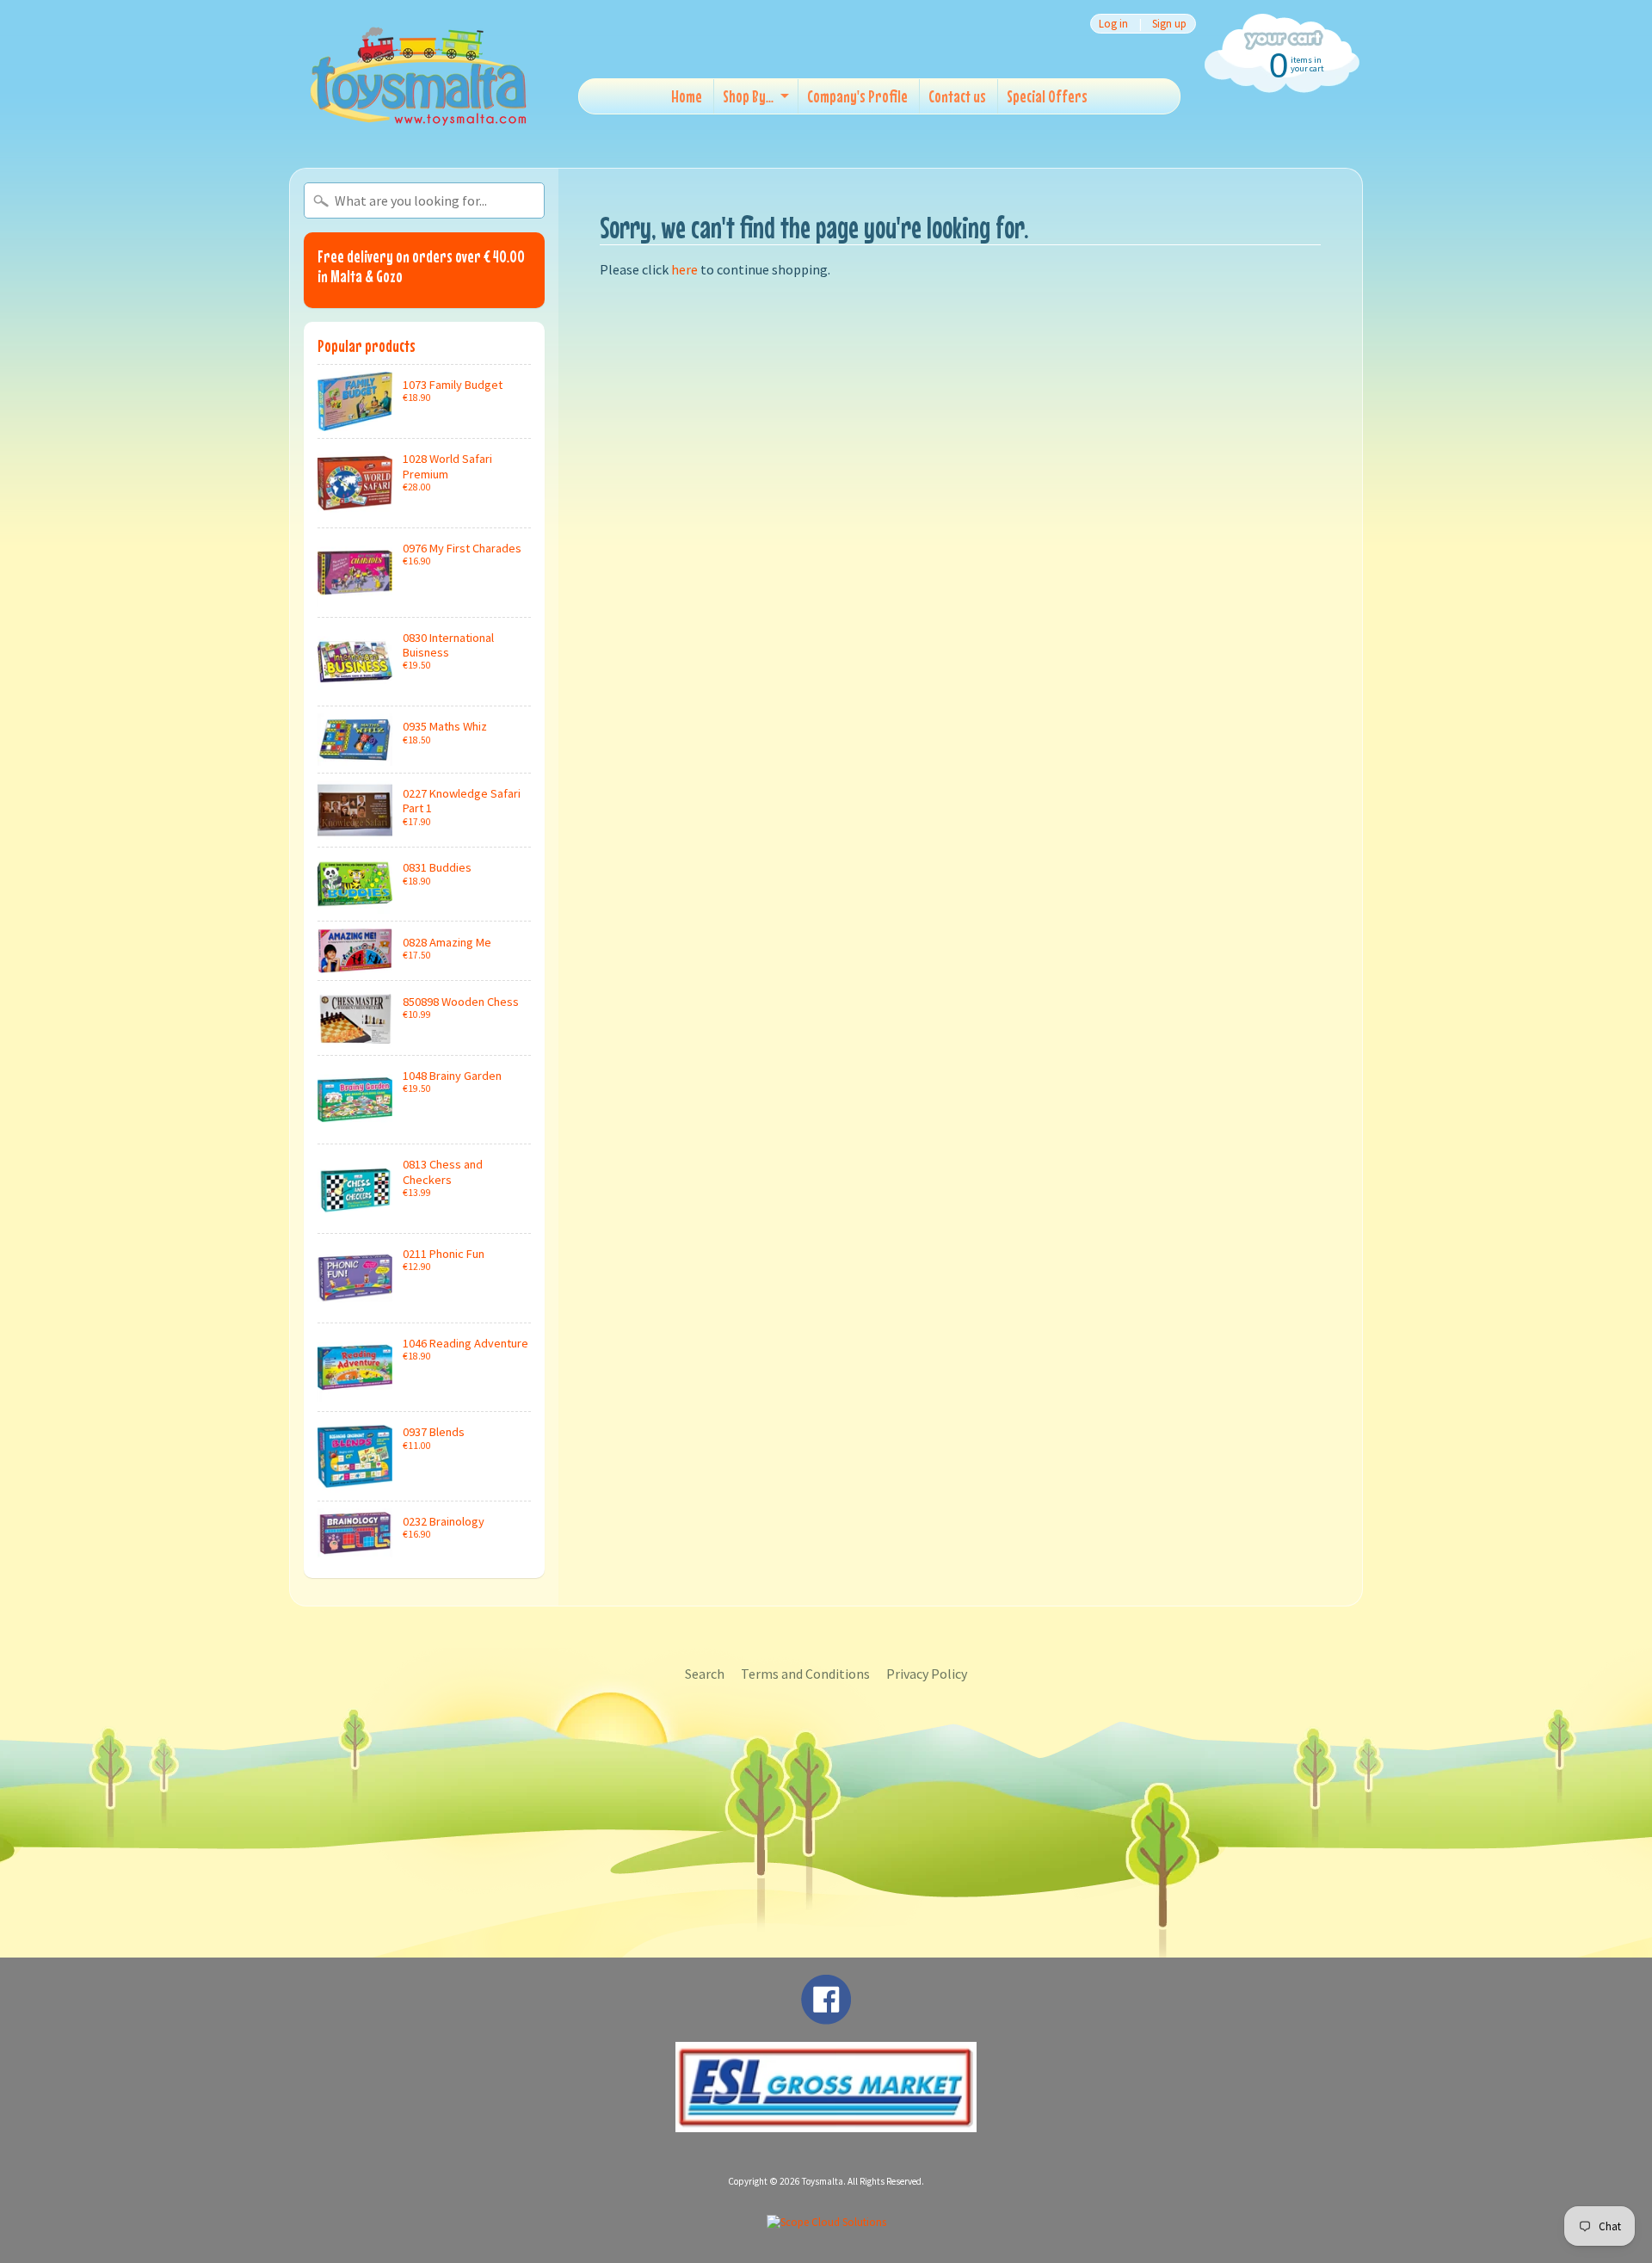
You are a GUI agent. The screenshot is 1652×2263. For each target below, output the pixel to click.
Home (687, 96)
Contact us (957, 96)
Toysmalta (823, 2181)
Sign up (1169, 24)
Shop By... (748, 96)
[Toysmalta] (418, 75)
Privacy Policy (927, 1674)
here (684, 269)
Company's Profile (857, 96)
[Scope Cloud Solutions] (826, 2222)
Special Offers (1047, 96)
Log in (1113, 24)
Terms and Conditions (805, 1674)
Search (705, 1674)
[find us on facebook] (826, 2016)
